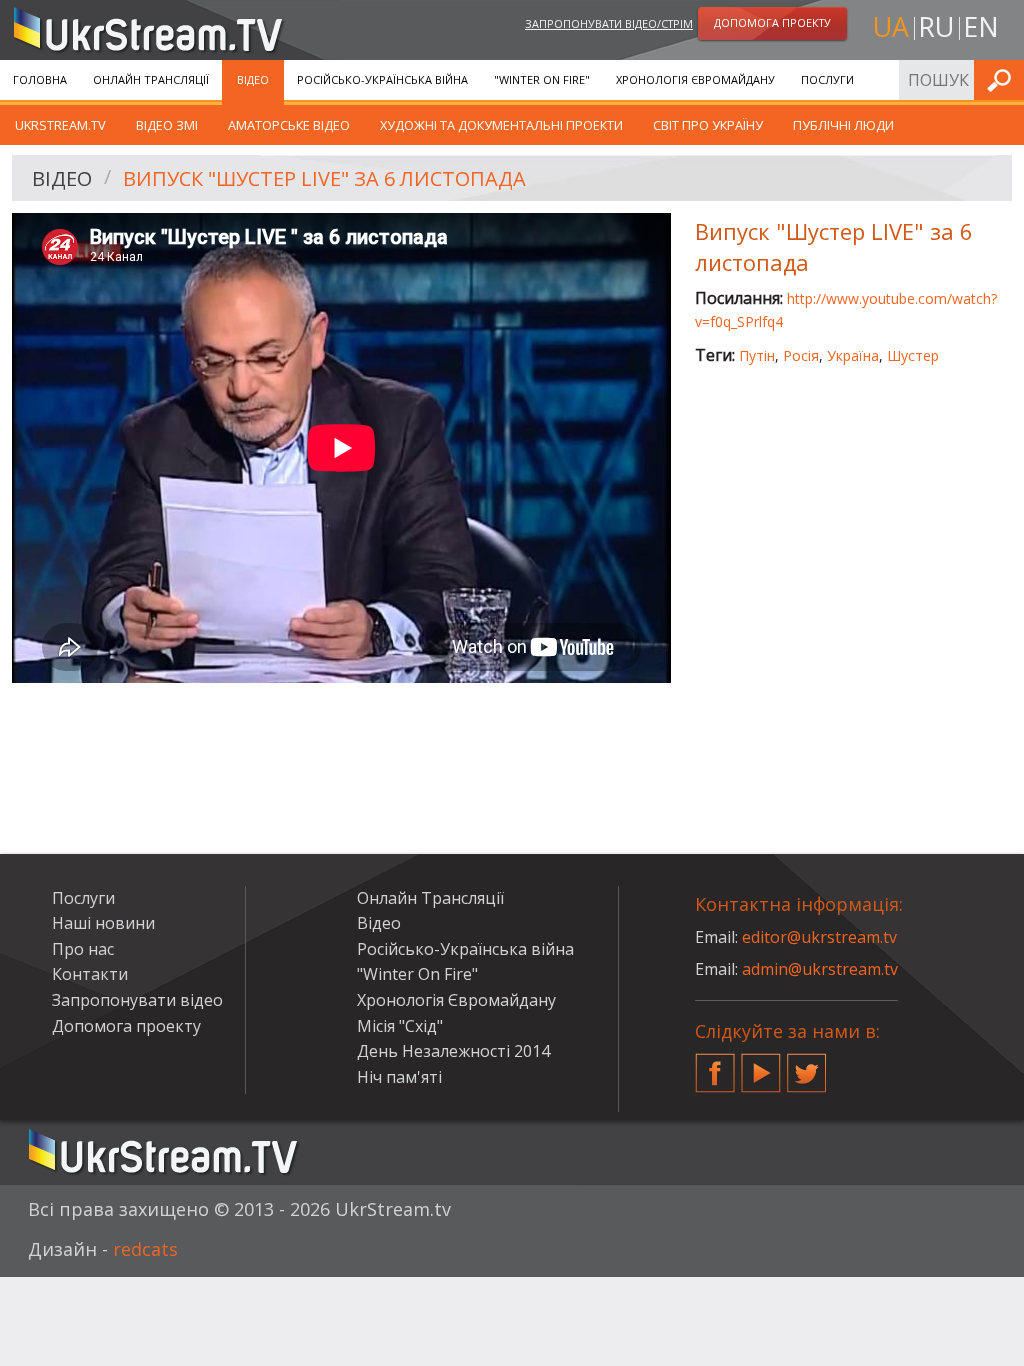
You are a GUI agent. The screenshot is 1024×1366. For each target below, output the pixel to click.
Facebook (715, 1065)
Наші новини (103, 923)
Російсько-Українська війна (382, 79)
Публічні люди (843, 125)
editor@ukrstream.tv (819, 937)
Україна (853, 355)
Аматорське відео (289, 125)
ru (936, 26)
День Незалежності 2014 (453, 1051)
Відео (253, 79)
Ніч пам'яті (399, 1077)
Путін (757, 355)
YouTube (761, 1065)
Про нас (83, 949)
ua (891, 26)
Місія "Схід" (400, 1026)
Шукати (1003, 79)
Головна (40, 79)
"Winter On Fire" (542, 79)
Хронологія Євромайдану (695, 79)
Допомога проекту (126, 1026)
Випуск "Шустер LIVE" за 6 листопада (324, 178)
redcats (145, 1249)
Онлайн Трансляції (151, 79)
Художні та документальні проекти (501, 125)
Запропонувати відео (137, 1000)
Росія (801, 355)
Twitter (807, 1065)
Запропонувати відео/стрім (609, 23)
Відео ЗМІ (167, 125)
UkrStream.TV (60, 125)
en (981, 26)
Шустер (913, 355)
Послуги (827, 79)
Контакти (90, 974)
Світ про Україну (708, 125)
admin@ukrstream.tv (820, 969)
